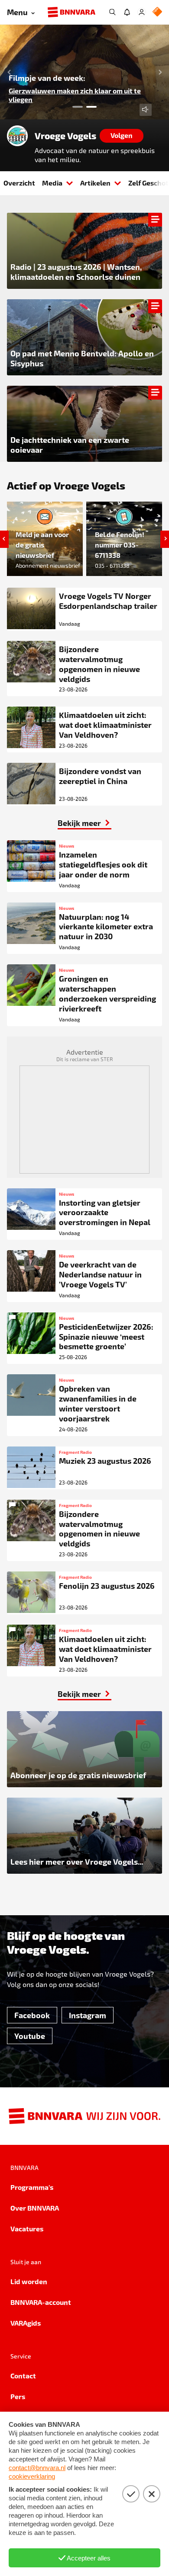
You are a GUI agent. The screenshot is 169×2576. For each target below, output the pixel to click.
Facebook (32, 2015)
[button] (7, 72)
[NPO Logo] (157, 12)
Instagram (88, 2015)
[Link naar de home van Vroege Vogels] (17, 136)
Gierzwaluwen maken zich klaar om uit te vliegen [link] (75, 95)
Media (52, 183)
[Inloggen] (142, 12)
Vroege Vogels (65, 136)
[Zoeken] (112, 12)
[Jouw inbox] (127, 12)
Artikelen (95, 183)
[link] (84, 823)
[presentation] (84, 72)
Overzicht (19, 183)
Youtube (30, 2036)
